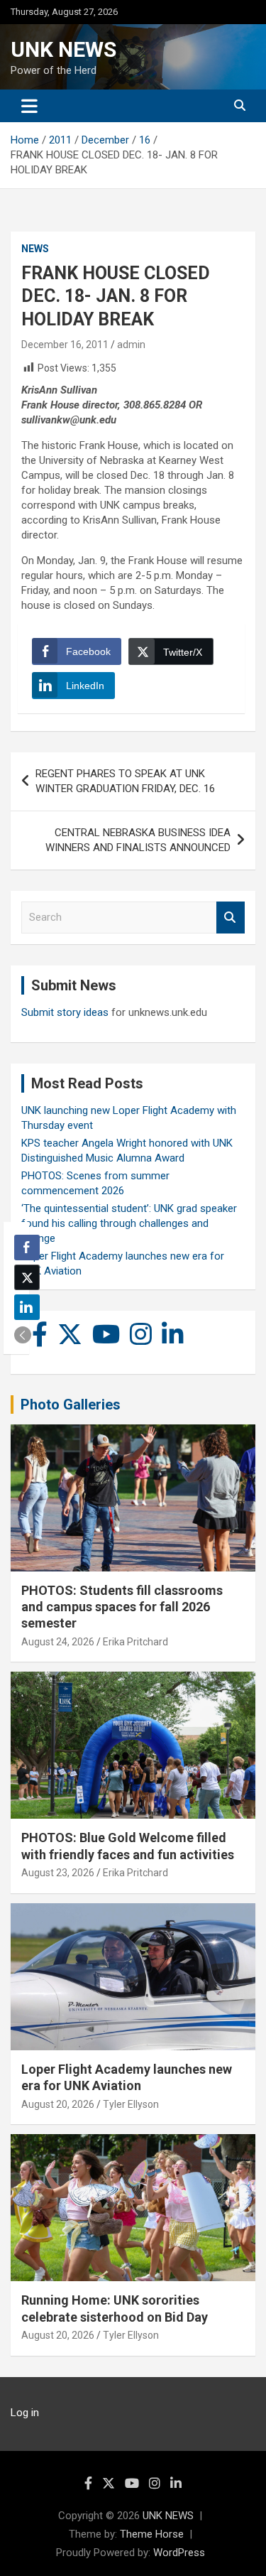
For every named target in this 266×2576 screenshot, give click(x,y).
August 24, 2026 (58, 1642)
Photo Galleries (71, 1405)
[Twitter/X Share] (27, 1277)
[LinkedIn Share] (27, 1307)
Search (231, 918)
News (35, 249)
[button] (23, 1335)
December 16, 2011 (65, 345)
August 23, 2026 (58, 1873)
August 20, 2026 (58, 2104)
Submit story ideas (65, 1012)
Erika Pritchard (135, 1642)
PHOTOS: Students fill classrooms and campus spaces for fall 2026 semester (122, 1607)
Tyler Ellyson (131, 2104)
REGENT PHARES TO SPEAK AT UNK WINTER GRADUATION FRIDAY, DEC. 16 (125, 781)
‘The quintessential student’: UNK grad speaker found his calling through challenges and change (129, 1223)
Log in (25, 2413)
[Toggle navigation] (29, 106)
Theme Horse (152, 2534)
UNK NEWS (63, 49)
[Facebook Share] (27, 1248)
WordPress (179, 2553)
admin (131, 345)
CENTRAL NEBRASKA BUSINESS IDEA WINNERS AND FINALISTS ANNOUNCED (138, 840)
